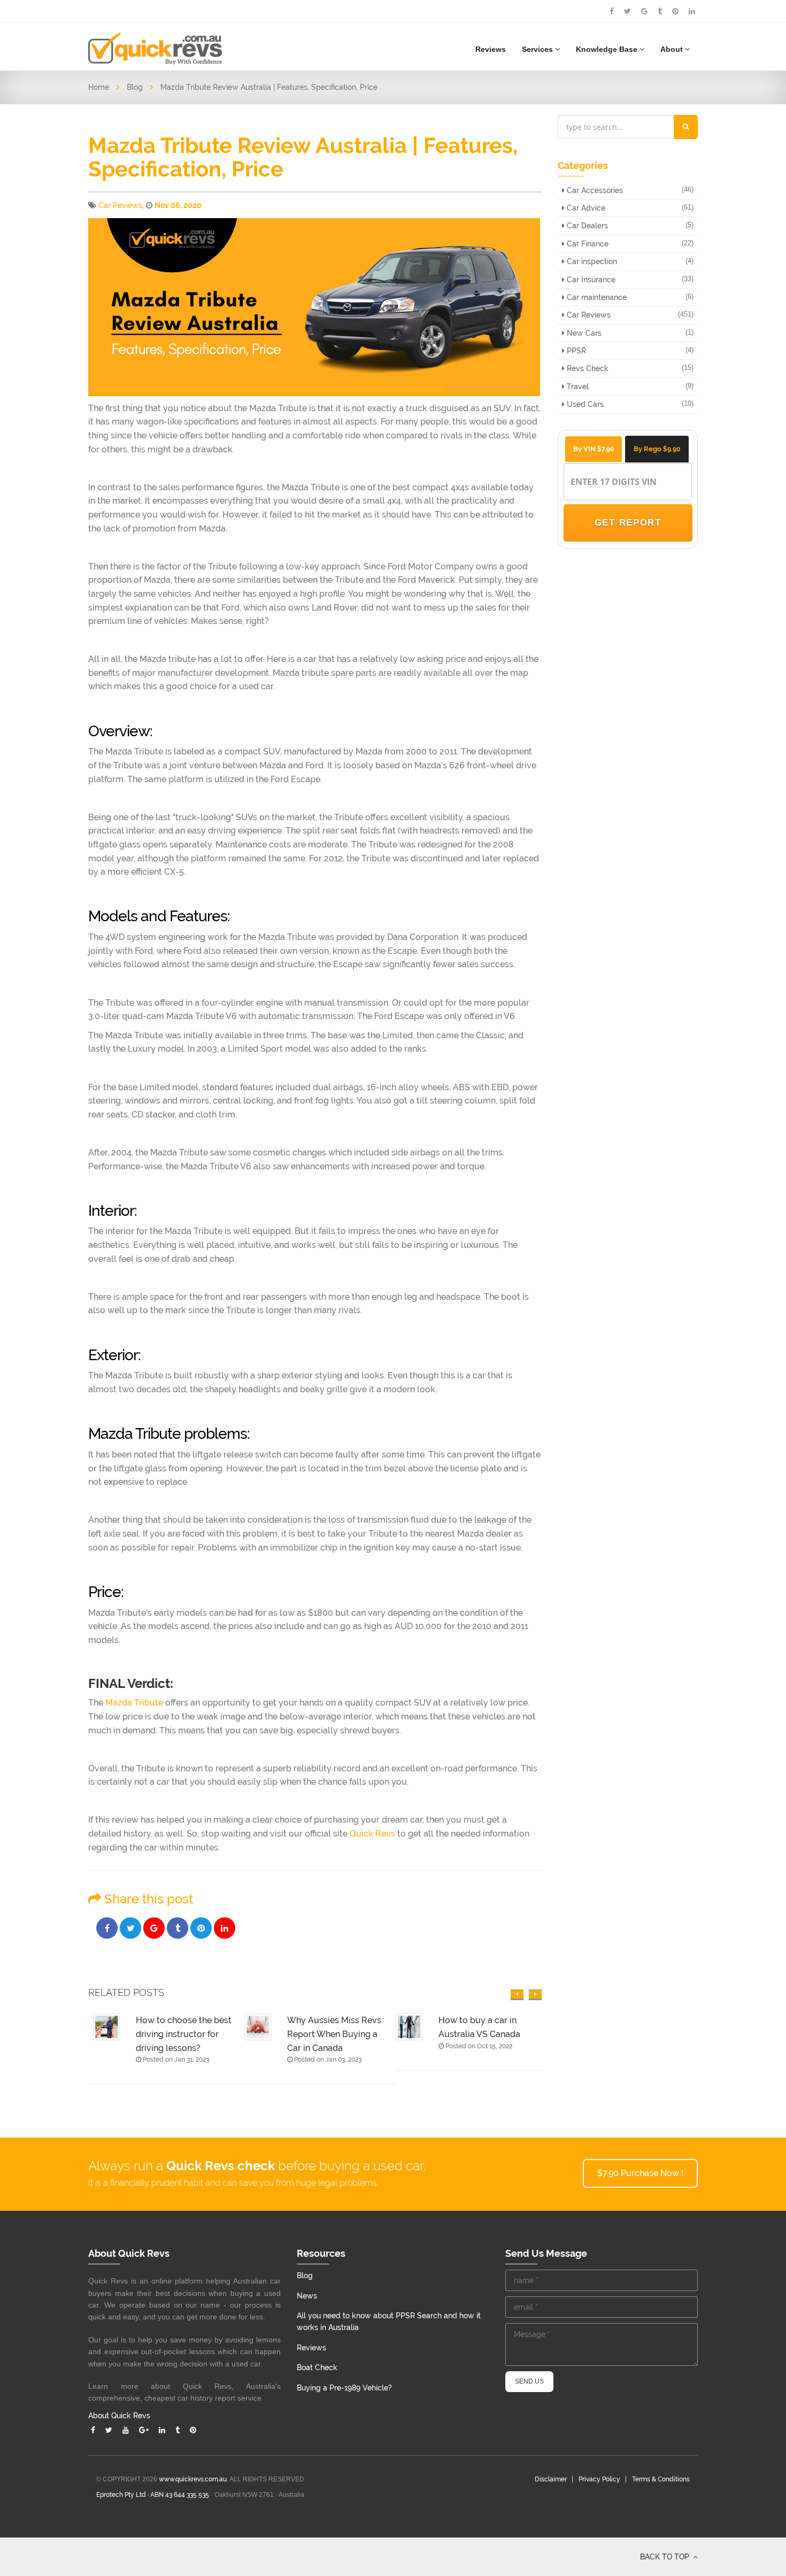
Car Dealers (586, 226)
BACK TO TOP (666, 2557)
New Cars (583, 333)
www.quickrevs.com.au (193, 2479)
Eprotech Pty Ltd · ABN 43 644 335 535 (153, 2495)
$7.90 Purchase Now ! (640, 2173)
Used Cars (584, 404)
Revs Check (587, 368)
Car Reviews (120, 205)
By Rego (657, 449)
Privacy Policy (599, 2479)
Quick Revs (372, 1834)
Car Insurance (590, 280)
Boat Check (317, 2367)
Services (538, 49)
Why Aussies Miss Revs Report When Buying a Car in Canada (329, 2034)
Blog (135, 87)
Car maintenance (596, 297)
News (307, 2296)
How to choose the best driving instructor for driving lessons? (179, 2034)
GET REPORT (627, 523)
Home (99, 87)
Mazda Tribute (134, 1703)
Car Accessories (594, 190)
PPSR (575, 351)
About (673, 49)
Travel (577, 387)
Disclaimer (551, 2479)
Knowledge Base (608, 49)
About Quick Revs (119, 2416)
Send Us (529, 2381)
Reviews (491, 49)
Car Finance (587, 244)
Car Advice (585, 208)
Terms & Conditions (661, 2479)
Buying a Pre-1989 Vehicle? (344, 2388)
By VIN (594, 449)
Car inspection (591, 261)
